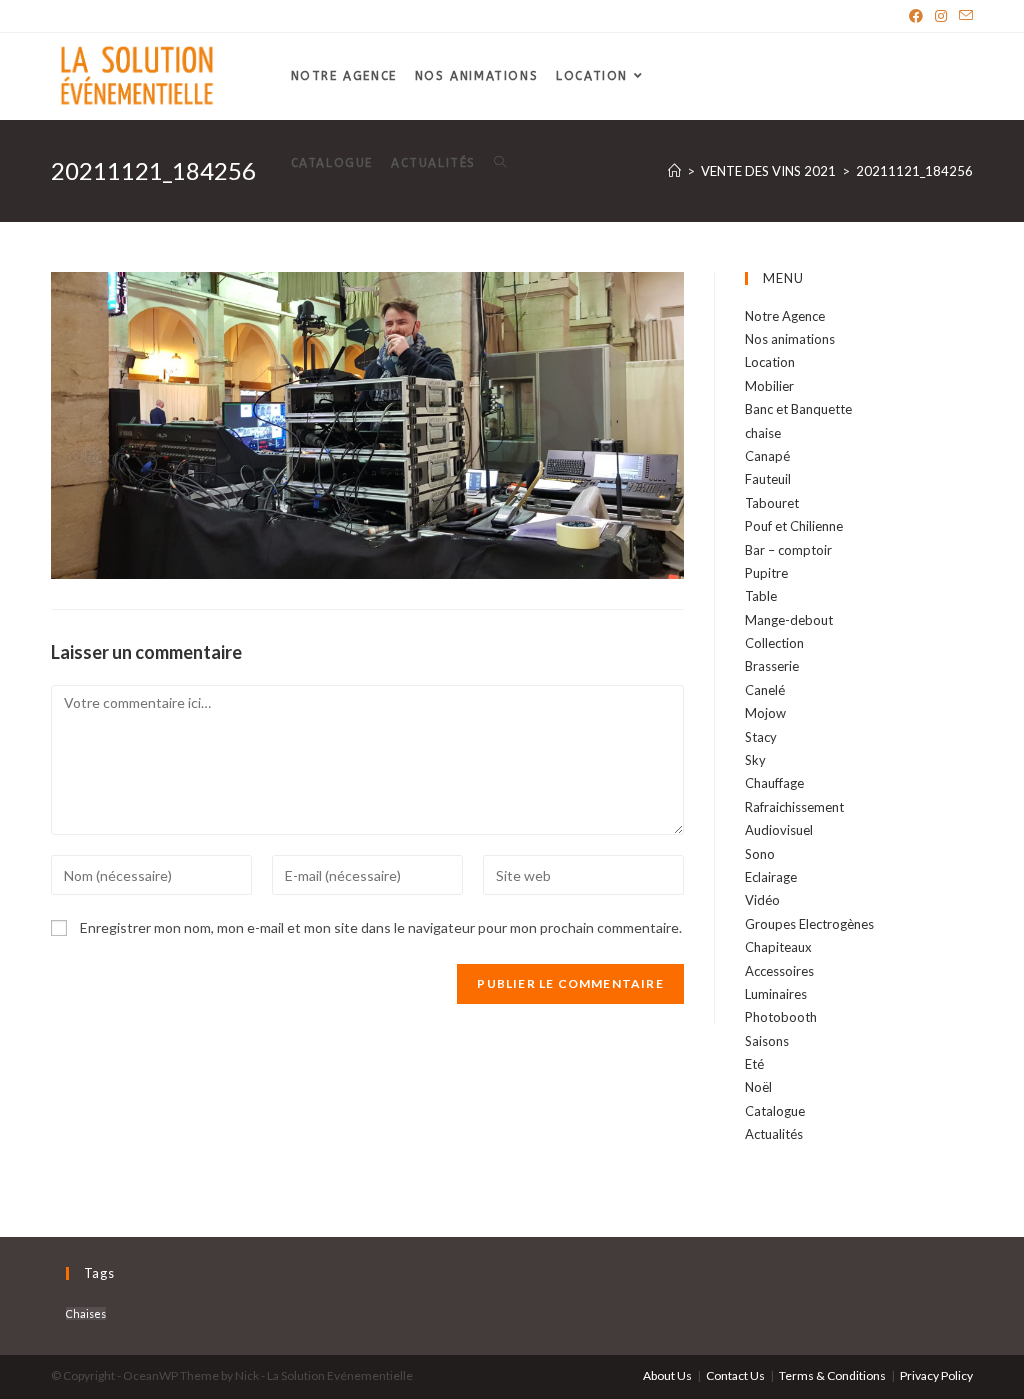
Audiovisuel (779, 830)
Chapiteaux (778, 947)
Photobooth (781, 1017)
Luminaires (776, 994)
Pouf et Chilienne (794, 526)
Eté (754, 1064)
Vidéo (762, 900)
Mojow (765, 713)
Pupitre (766, 573)
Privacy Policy (936, 1375)
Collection (774, 643)
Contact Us (735, 1375)
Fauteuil (768, 479)
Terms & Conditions (832, 1375)
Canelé (765, 690)
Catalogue (775, 1111)
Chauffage (774, 783)
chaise (763, 433)
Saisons (767, 1041)
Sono (760, 854)
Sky (755, 760)
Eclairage (771, 877)
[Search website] (500, 163)
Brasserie (772, 666)
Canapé (767, 456)
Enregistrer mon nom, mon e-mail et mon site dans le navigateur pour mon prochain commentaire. (381, 927)
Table (761, 596)
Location (770, 362)
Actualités (774, 1134)
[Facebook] (916, 16)
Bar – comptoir (788, 550)
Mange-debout (789, 620)
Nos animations (790, 339)
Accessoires (779, 971)
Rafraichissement (794, 807)
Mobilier (769, 386)
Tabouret (772, 503)
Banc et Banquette (798, 409)
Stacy (761, 737)
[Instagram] (941, 16)
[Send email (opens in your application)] (963, 16)
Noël (758, 1087)
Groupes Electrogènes (809, 924)
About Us (667, 1375)
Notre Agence (785, 316)
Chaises (86, 1313)
